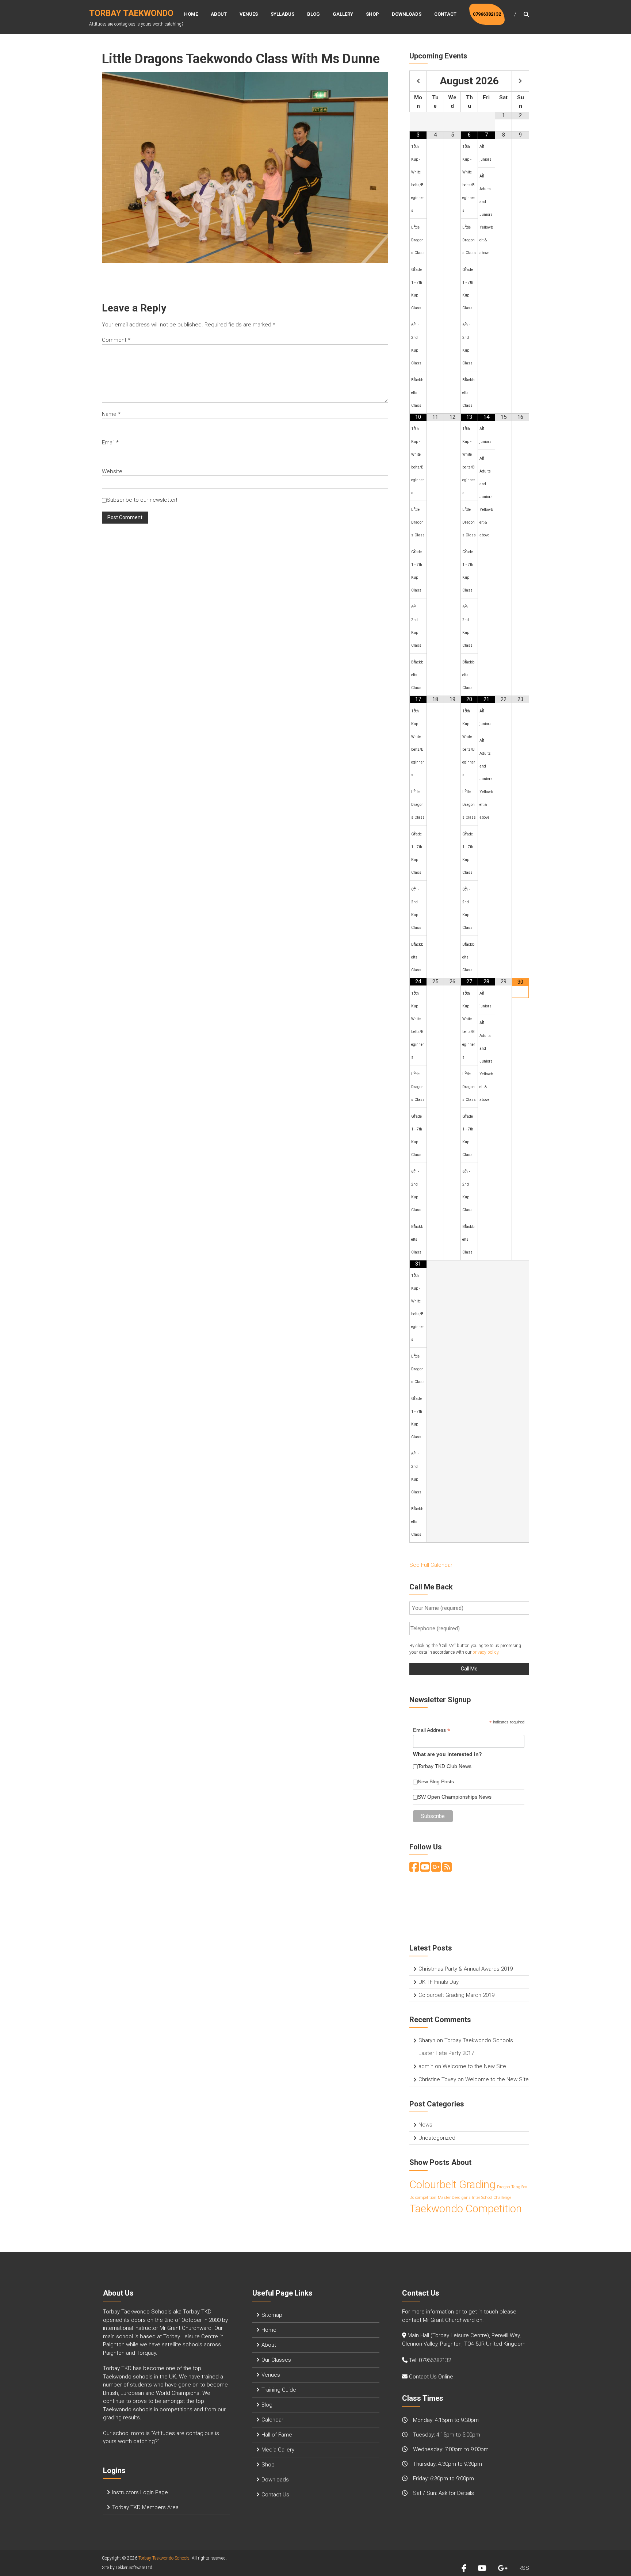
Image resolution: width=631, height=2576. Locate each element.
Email (110, 443)
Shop (372, 14)
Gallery (343, 14)
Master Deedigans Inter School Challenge (475, 2198)
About (219, 14)
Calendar (272, 2420)
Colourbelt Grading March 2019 (456, 1995)
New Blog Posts (436, 1781)
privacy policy (485, 1652)
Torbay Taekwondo (131, 13)
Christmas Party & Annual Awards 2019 (466, 1969)
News (425, 2125)
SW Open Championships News (455, 1797)
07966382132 (487, 14)
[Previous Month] (418, 81)
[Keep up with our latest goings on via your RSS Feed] (447, 1869)
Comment (116, 340)
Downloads (407, 14)
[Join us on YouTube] (425, 1869)
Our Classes (276, 2360)
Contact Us (275, 2495)
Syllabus (282, 14)
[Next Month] (520, 81)
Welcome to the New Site (474, 2066)
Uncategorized (437, 2138)
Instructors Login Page (140, 2492)
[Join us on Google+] (436, 1869)
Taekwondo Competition (466, 2209)
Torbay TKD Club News (445, 1766)
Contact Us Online (431, 2377)
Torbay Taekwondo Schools (164, 2558)
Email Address (432, 1730)
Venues (249, 14)
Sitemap (272, 2315)
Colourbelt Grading (452, 2185)
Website (112, 471)
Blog (313, 14)
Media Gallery (278, 2450)
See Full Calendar (431, 1565)
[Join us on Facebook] (414, 1869)
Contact (445, 14)
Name (111, 414)
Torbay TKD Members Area (145, 2507)
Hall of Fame (277, 2435)
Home (191, 14)
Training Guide (279, 2390)
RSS (524, 2568)
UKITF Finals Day (439, 1982)
